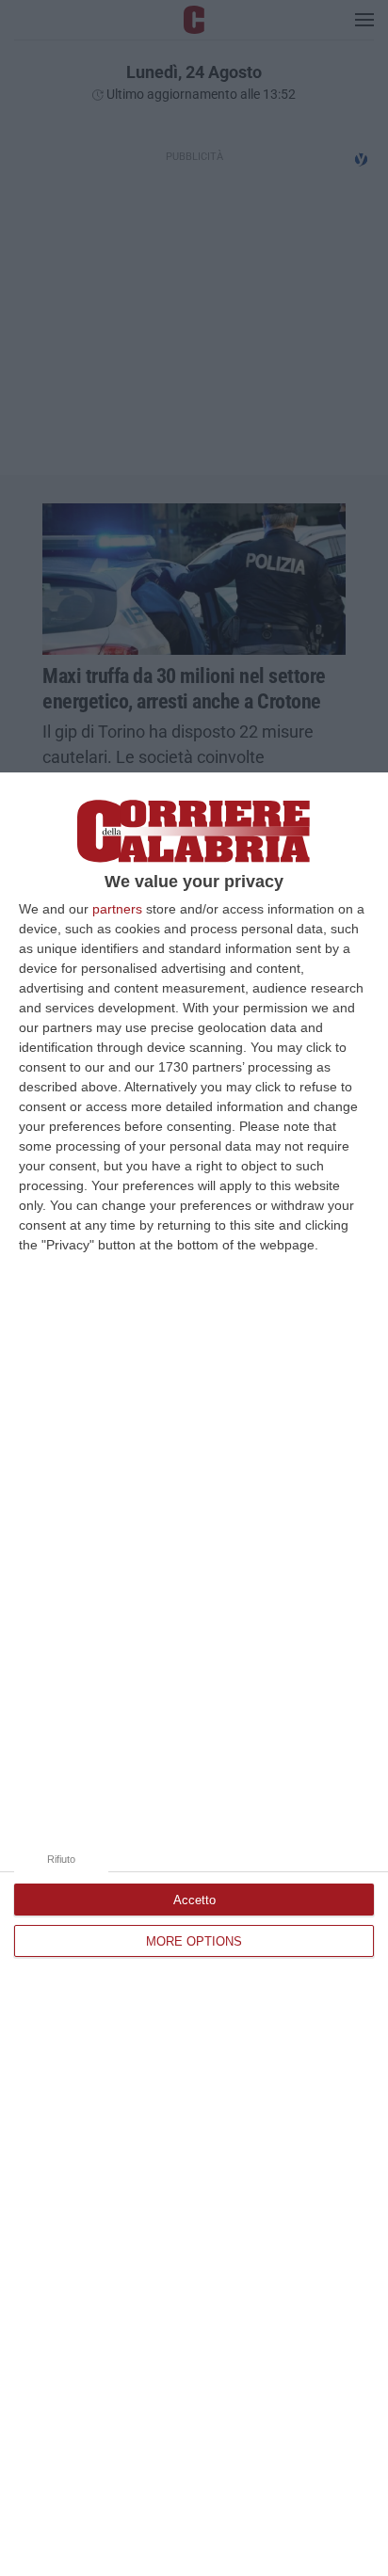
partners (117, 909)
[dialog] (194, 1674)
